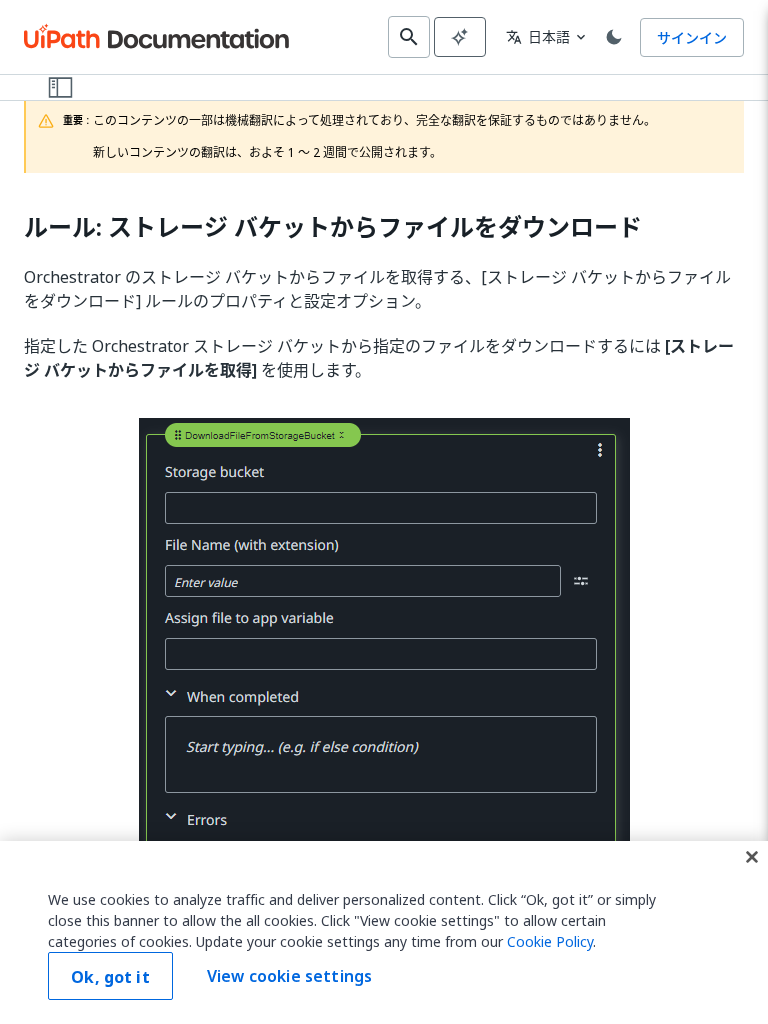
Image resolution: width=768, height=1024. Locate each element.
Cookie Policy (550, 941)
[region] (384, 932)
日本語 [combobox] (538, 36)
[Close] (752, 857)
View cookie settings (289, 976)
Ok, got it (110, 977)
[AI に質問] (460, 37)
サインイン (692, 37)
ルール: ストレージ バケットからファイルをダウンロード (333, 227)
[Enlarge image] (384, 682)
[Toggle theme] (614, 37)
